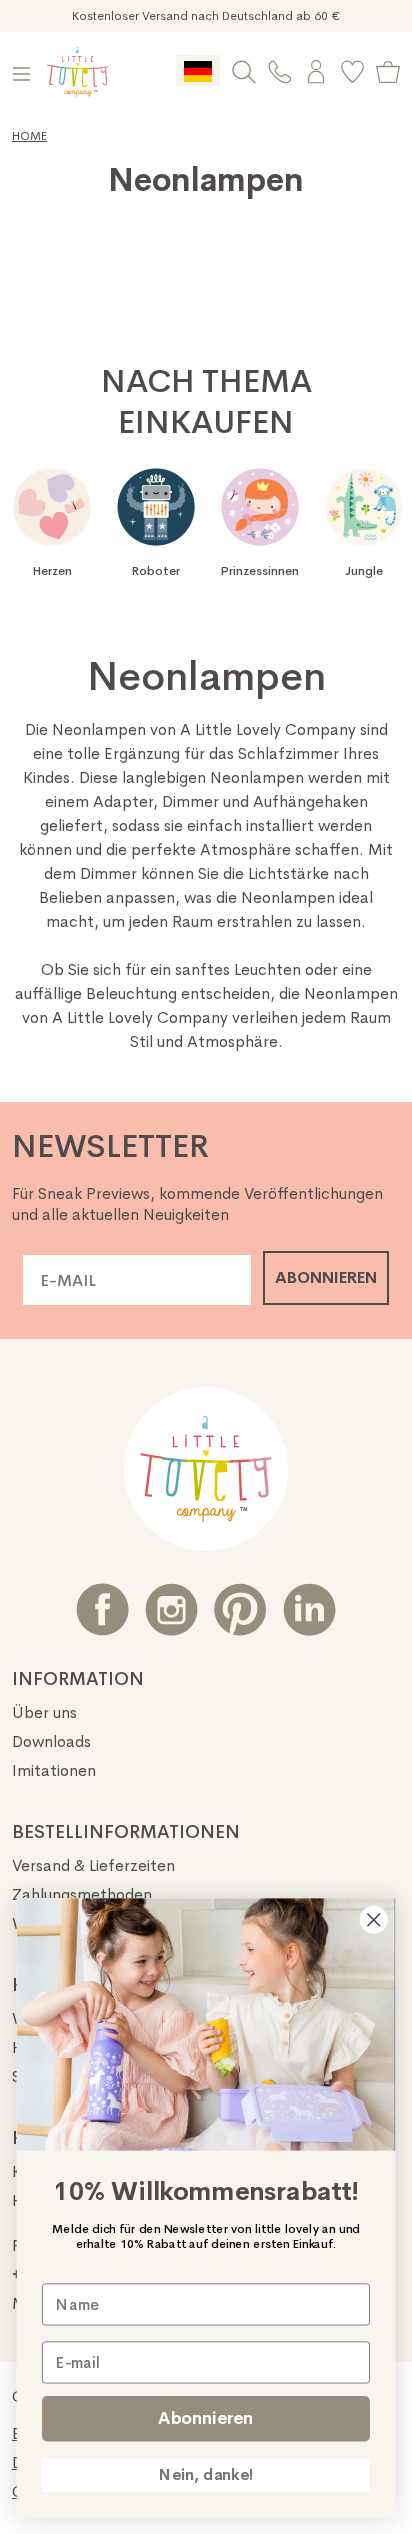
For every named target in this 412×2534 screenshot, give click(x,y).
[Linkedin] (309, 1609)
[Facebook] (102, 1609)
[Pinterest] (240, 1609)
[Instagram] (171, 1609)
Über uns (44, 1712)
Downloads (51, 1741)
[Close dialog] (373, 1919)
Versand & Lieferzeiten (93, 1865)
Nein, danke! (206, 2475)
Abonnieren (205, 2418)
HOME (29, 136)
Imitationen (54, 1770)
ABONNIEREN (326, 1277)
